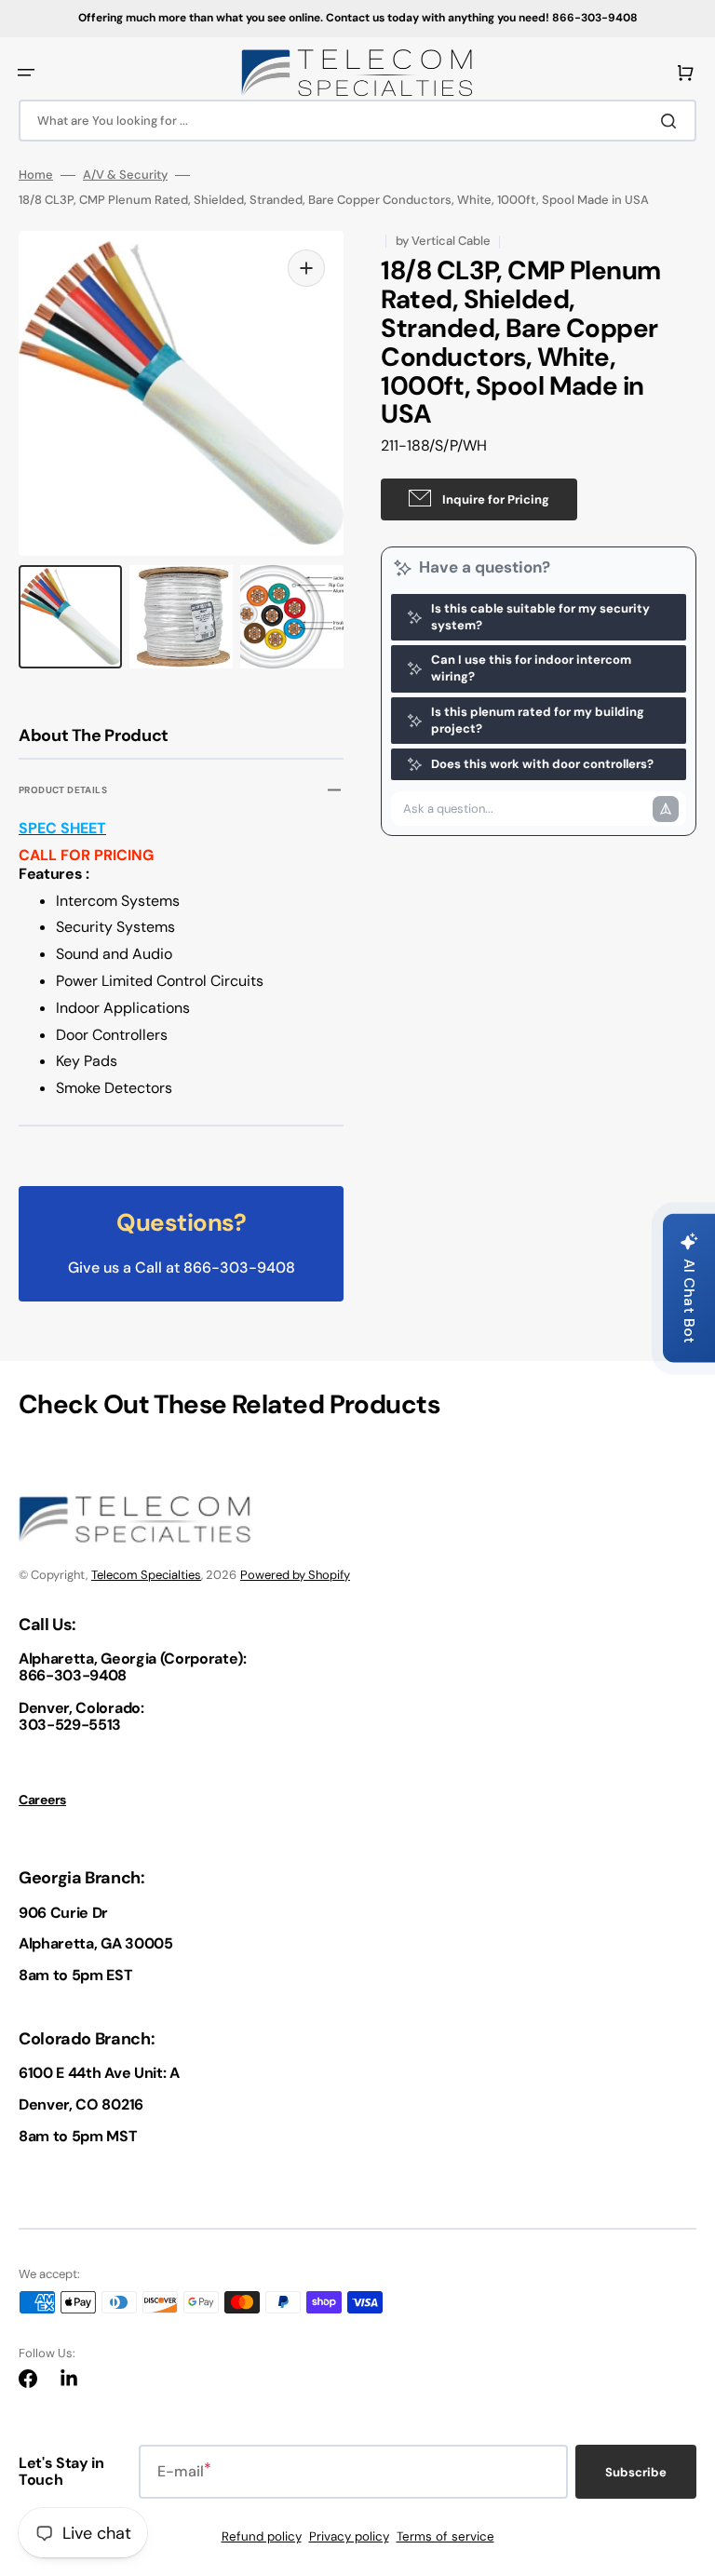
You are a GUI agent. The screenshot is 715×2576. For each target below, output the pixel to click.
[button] (26, 73)
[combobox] (357, 121)
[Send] (666, 809)
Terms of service (445, 2536)
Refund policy (262, 2536)
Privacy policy (349, 2536)
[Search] (672, 121)
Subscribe (636, 2472)
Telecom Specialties (146, 1575)
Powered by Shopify (295, 1575)
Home (36, 175)
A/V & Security (125, 175)
